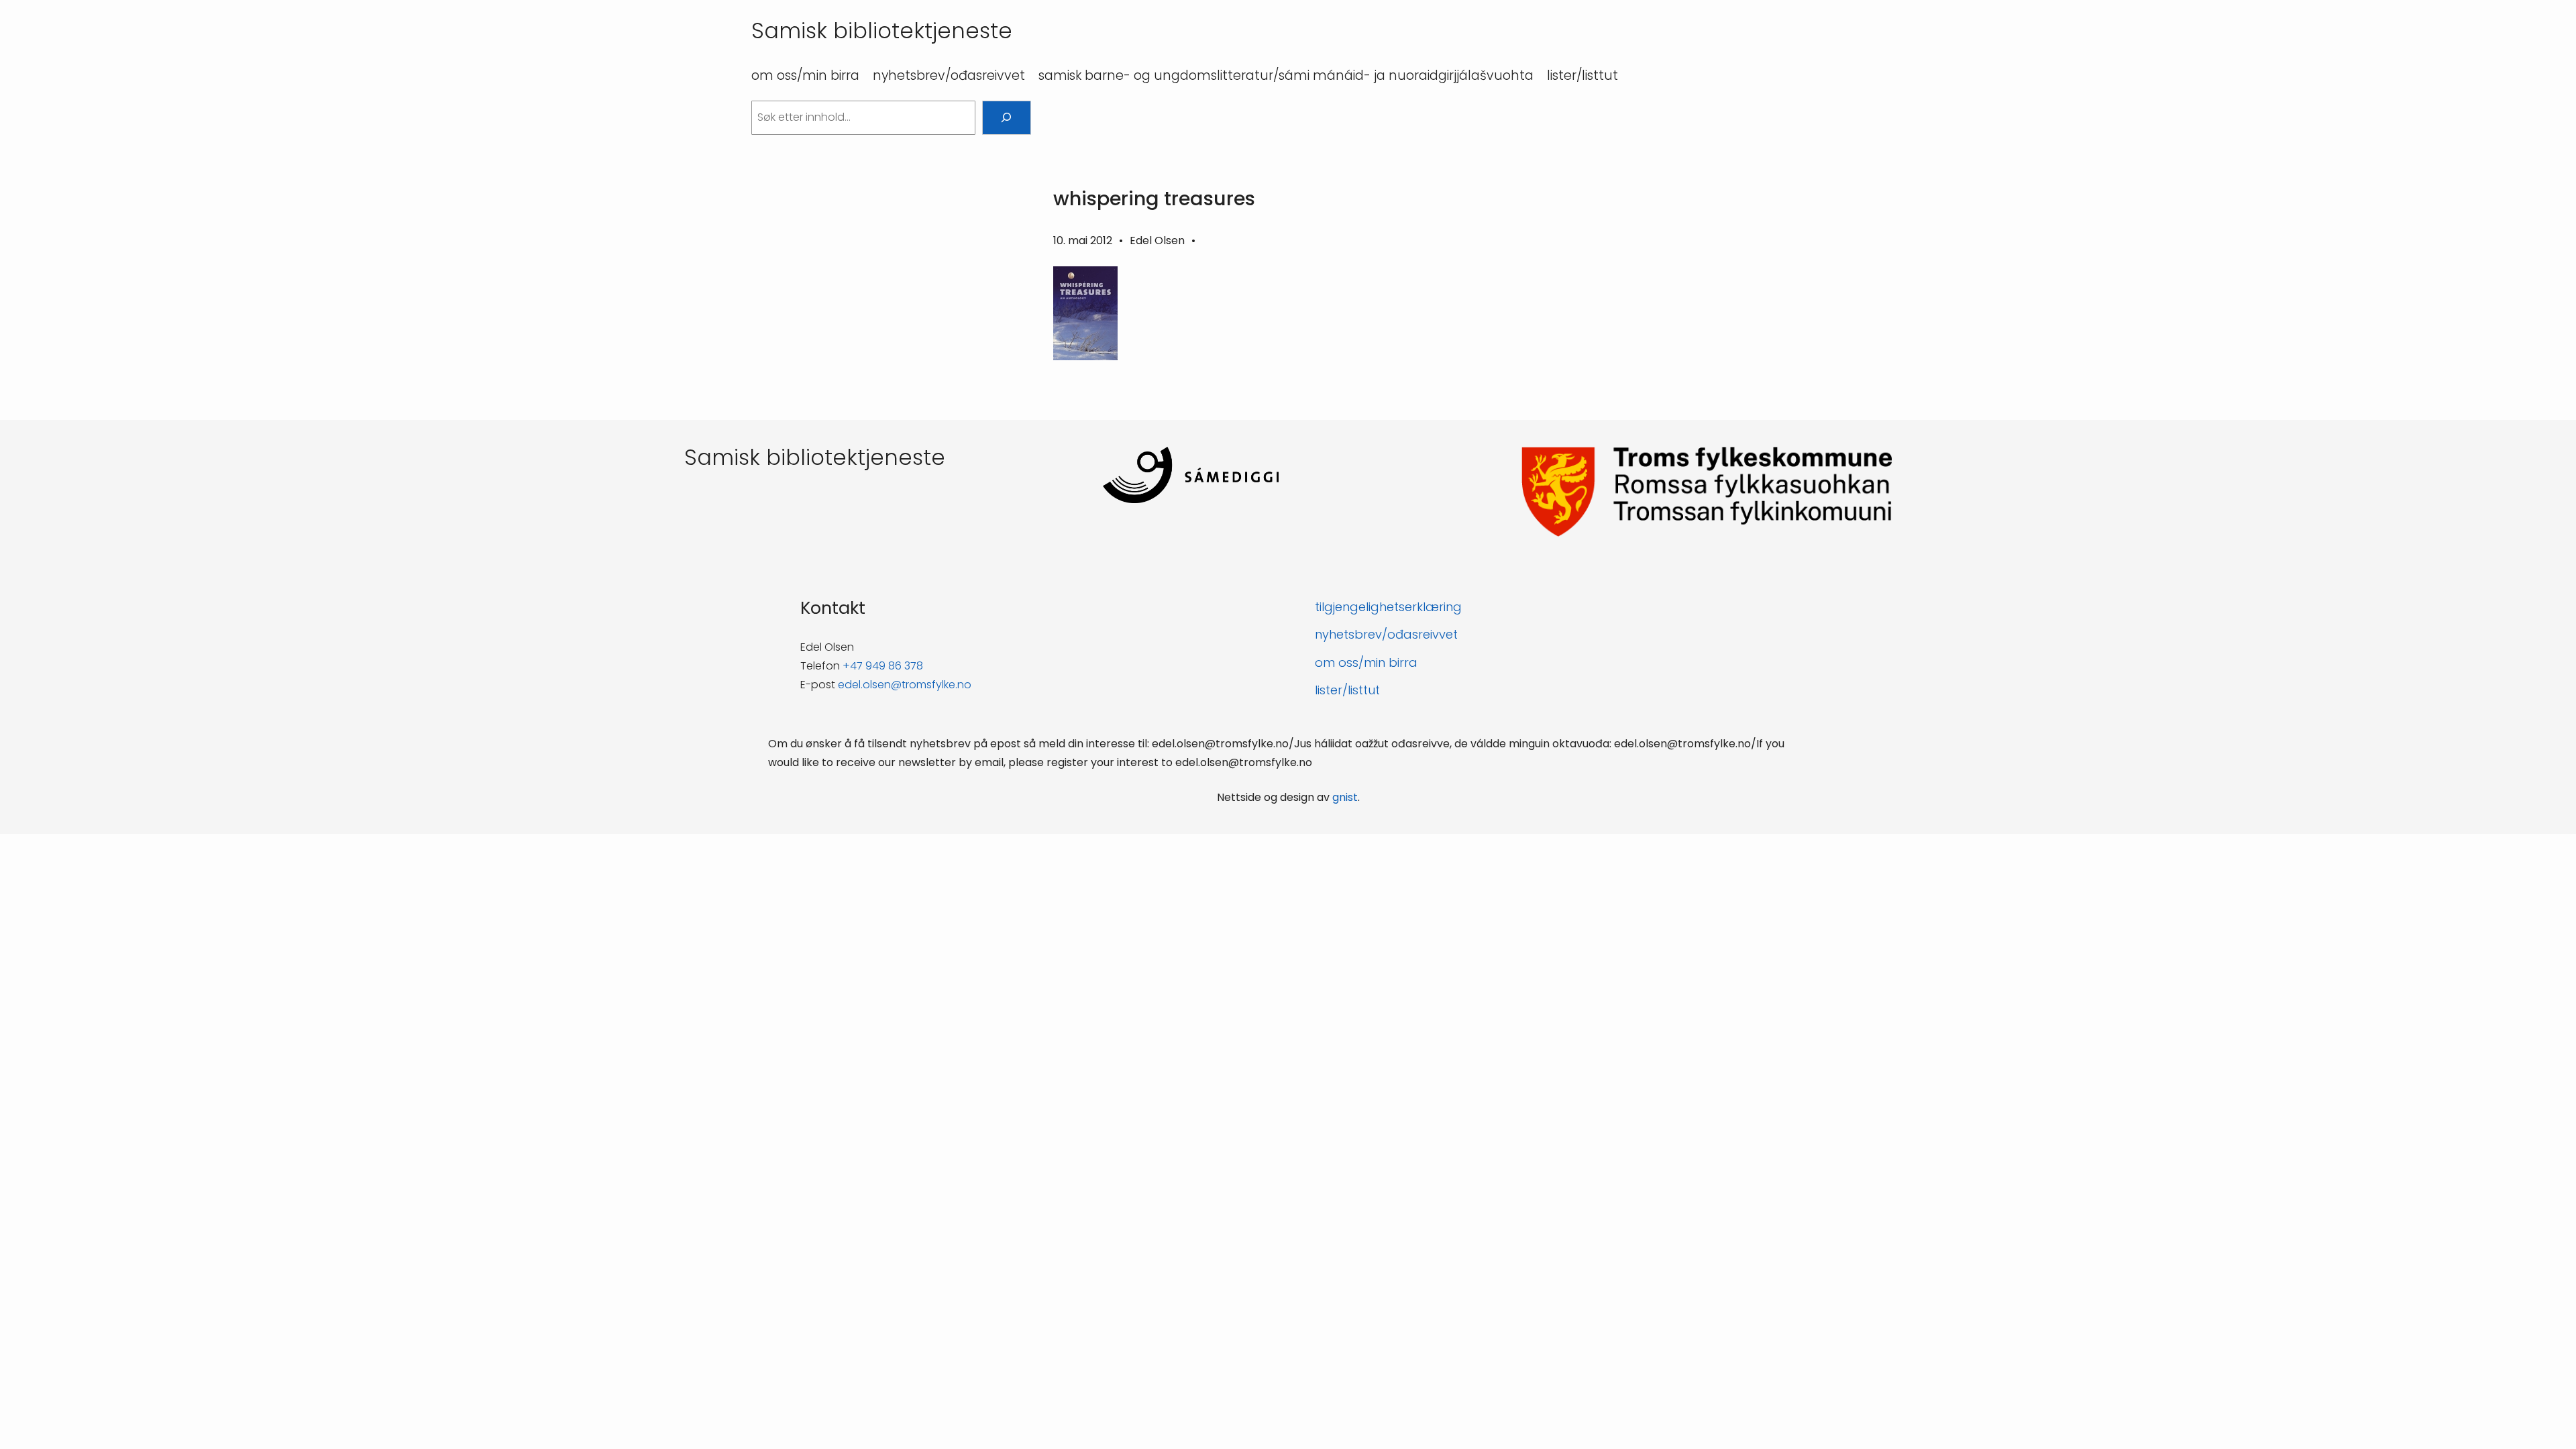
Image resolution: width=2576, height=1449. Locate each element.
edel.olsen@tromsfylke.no (905, 685)
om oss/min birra (1366, 662)
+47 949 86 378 (883, 666)
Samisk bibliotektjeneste (882, 31)
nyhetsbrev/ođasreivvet (1386, 634)
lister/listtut (1347, 690)
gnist (1345, 797)
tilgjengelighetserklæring (1388, 607)
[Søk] (1007, 118)
